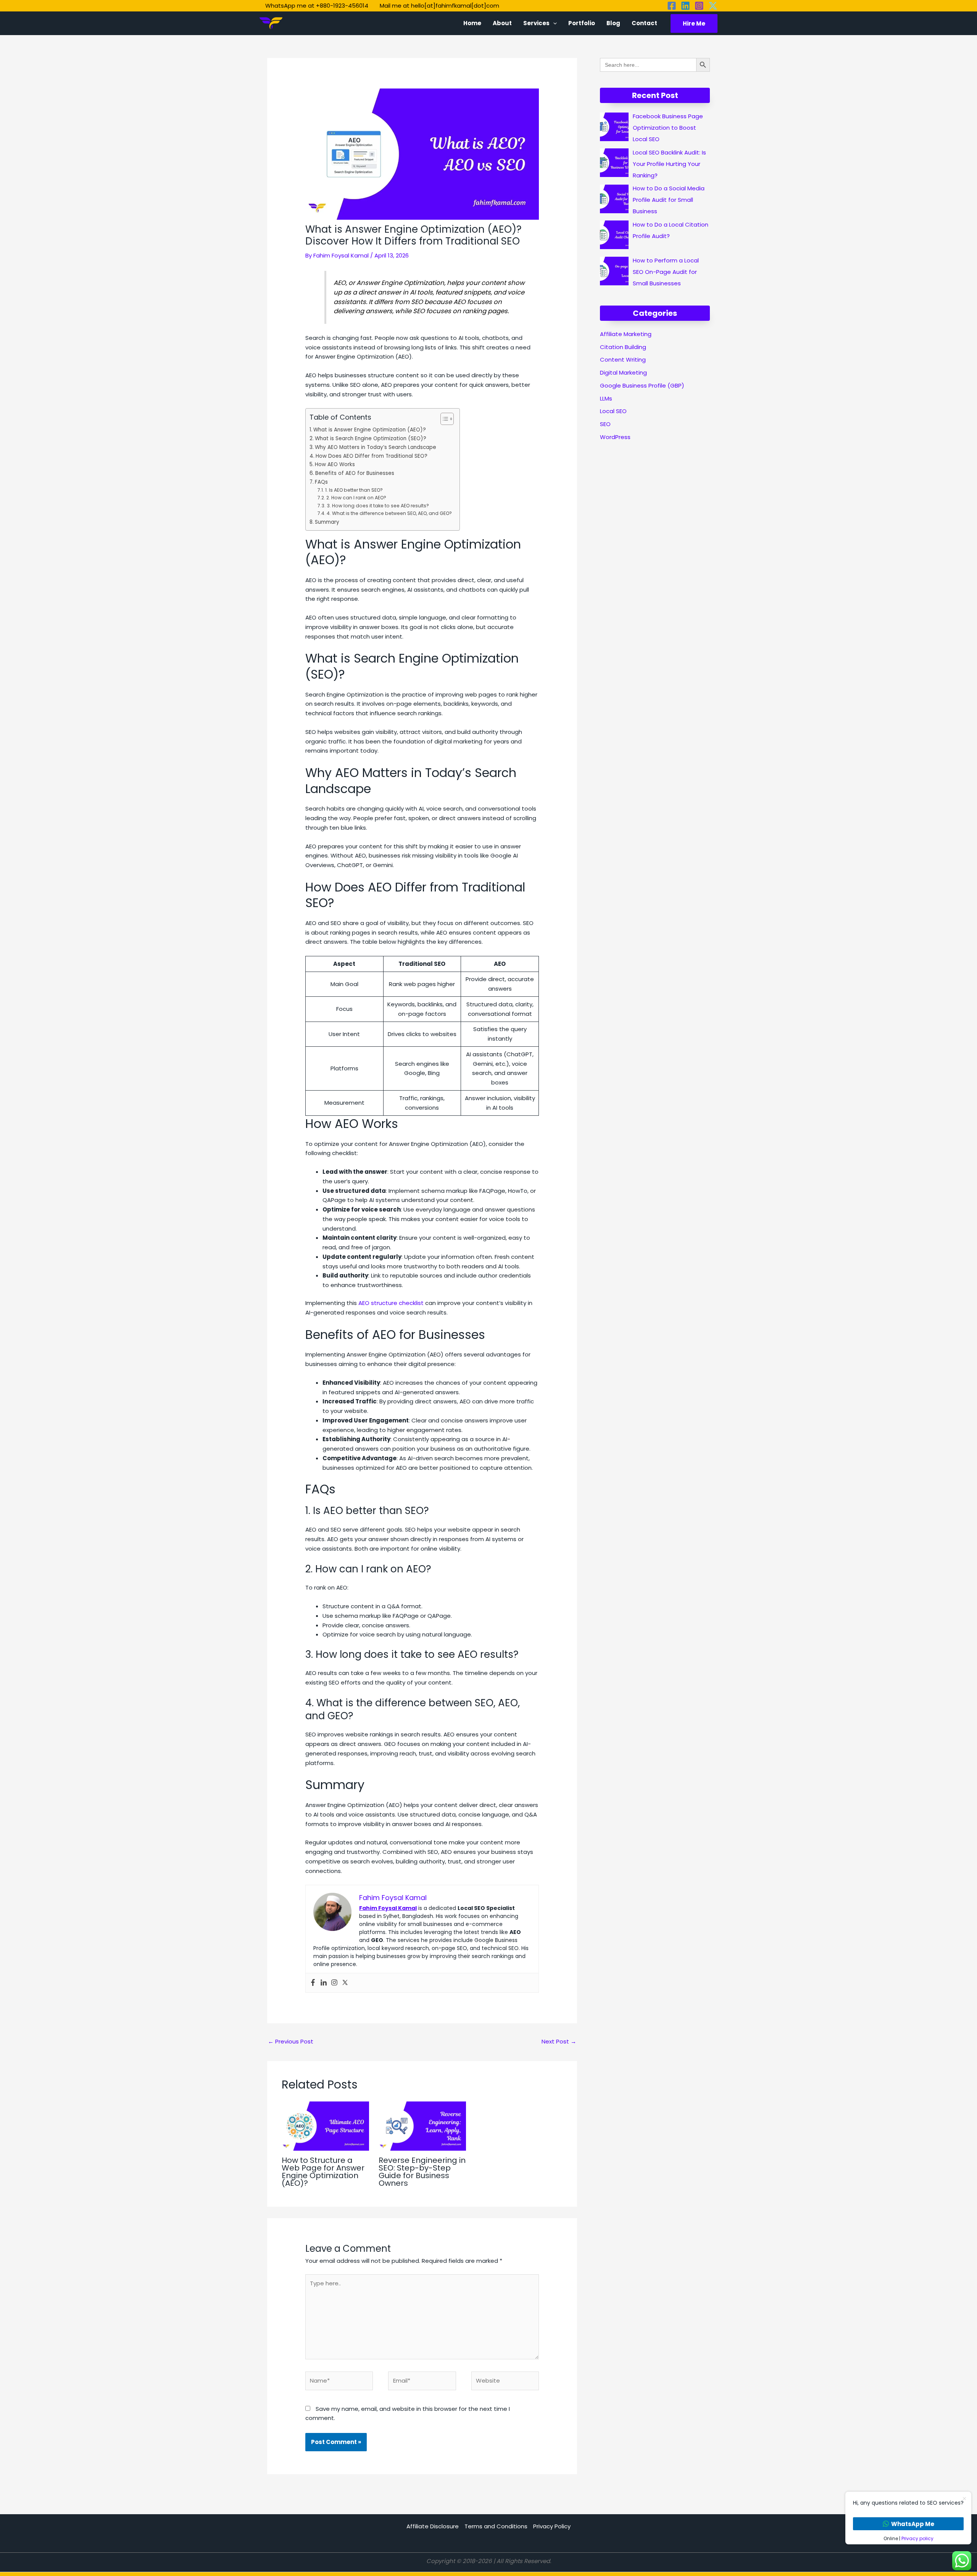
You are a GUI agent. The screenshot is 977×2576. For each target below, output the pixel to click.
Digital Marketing (623, 372)
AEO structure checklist (391, 1303)
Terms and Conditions (496, 2526)
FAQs (321, 482)
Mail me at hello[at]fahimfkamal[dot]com (439, 6)
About (502, 23)
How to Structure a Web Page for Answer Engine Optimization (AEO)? (323, 2172)
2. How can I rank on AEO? (356, 498)
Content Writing (623, 360)
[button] (553, 23)
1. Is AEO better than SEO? (354, 490)
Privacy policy (917, 2538)
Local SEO (613, 411)
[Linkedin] (685, 6)
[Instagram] (699, 6)
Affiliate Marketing (626, 334)
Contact (644, 23)
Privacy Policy (552, 2526)
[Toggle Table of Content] (443, 419)
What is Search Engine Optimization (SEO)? (371, 438)
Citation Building (623, 347)
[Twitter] (713, 6)
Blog (613, 23)
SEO (605, 424)
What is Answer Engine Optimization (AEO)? (370, 430)
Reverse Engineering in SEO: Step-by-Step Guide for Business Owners (422, 2172)
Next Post (559, 2041)
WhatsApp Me (913, 2524)
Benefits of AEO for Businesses (355, 473)
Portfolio (582, 23)
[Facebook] (672, 6)
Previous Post (291, 2041)
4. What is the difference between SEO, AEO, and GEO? (389, 513)
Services (536, 23)
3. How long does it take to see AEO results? (378, 506)
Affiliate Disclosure (433, 2526)
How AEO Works (335, 464)
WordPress (615, 437)
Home (472, 23)
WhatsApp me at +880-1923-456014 (317, 6)
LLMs (606, 398)
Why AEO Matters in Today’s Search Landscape (376, 447)
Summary (327, 522)
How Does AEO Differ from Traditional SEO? (372, 456)
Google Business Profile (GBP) (642, 385)
